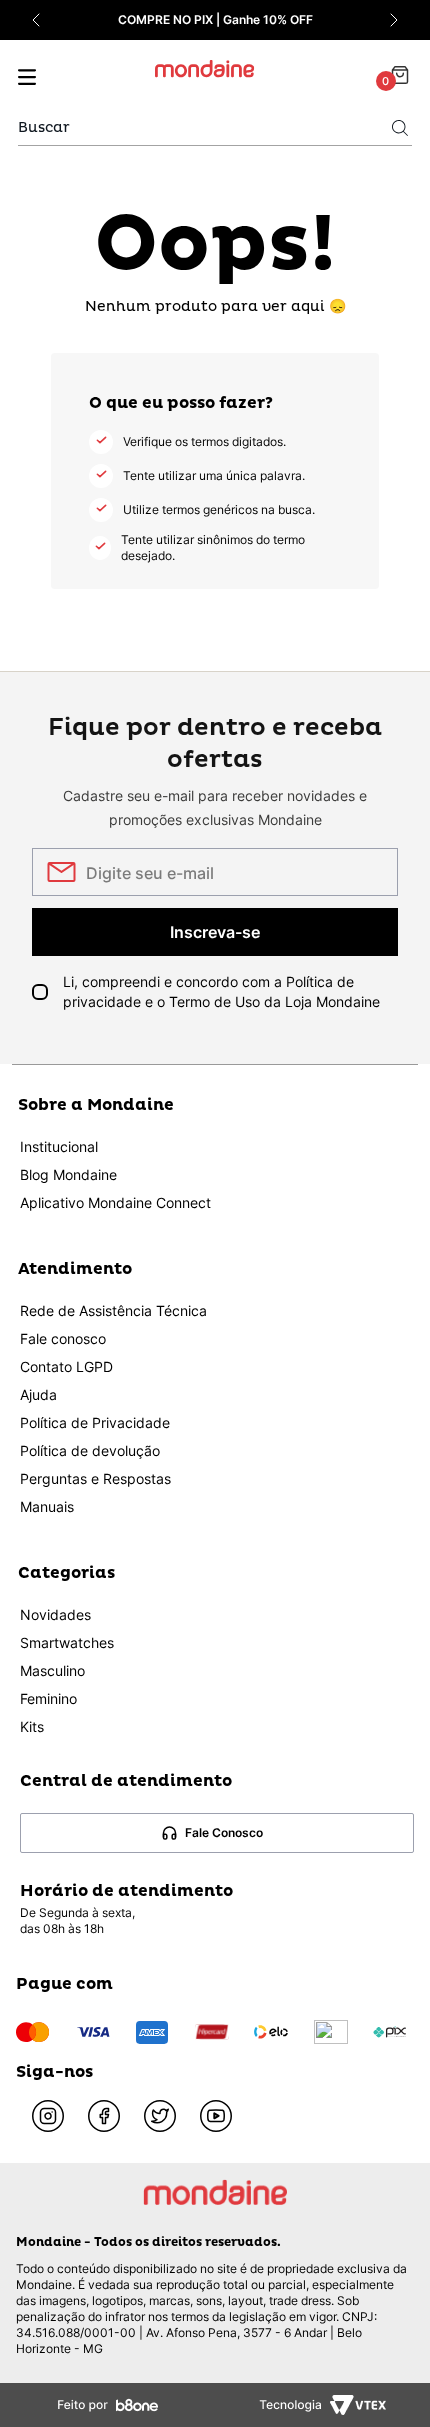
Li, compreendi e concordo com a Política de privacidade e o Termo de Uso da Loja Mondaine (221, 991)
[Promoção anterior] (36, 20)
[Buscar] (400, 128)
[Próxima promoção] (394, 20)
